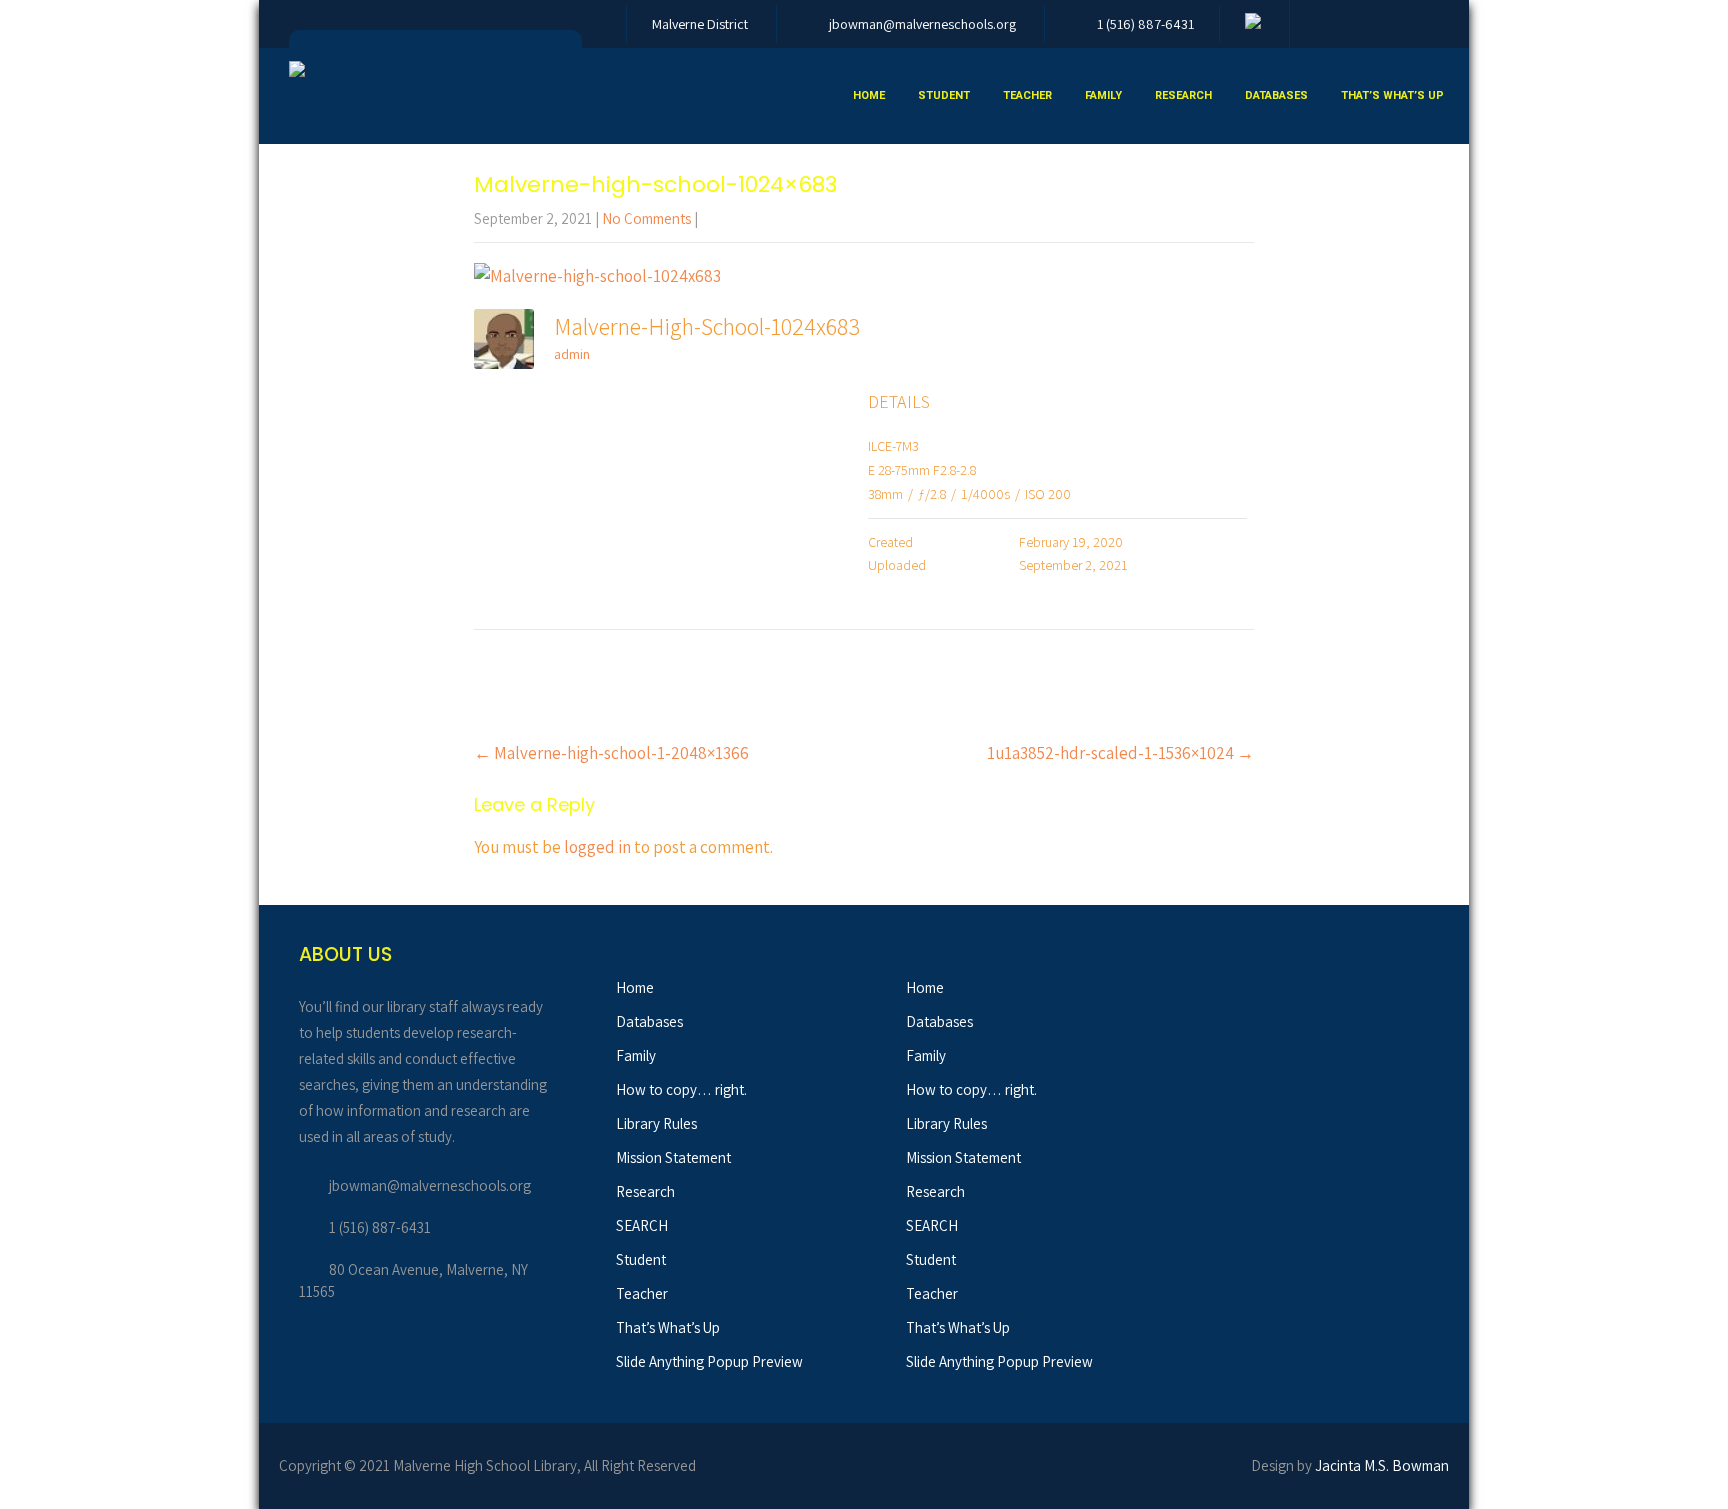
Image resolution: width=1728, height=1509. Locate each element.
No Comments (646, 218)
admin (572, 354)
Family (1103, 95)
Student (944, 95)
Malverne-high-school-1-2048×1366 (611, 753)
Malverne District (700, 24)
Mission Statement (673, 1157)
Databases (1276, 95)
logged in (597, 847)
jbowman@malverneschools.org (922, 24)
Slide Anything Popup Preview (709, 1361)
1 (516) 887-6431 (1145, 24)
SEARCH (642, 1225)
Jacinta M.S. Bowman (1382, 1465)
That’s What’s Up (1392, 95)
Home (869, 95)
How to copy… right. (681, 1089)
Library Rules (656, 1123)
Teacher (1027, 95)
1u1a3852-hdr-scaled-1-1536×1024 (1120, 753)
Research (1183, 95)
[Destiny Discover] (1253, 24)
